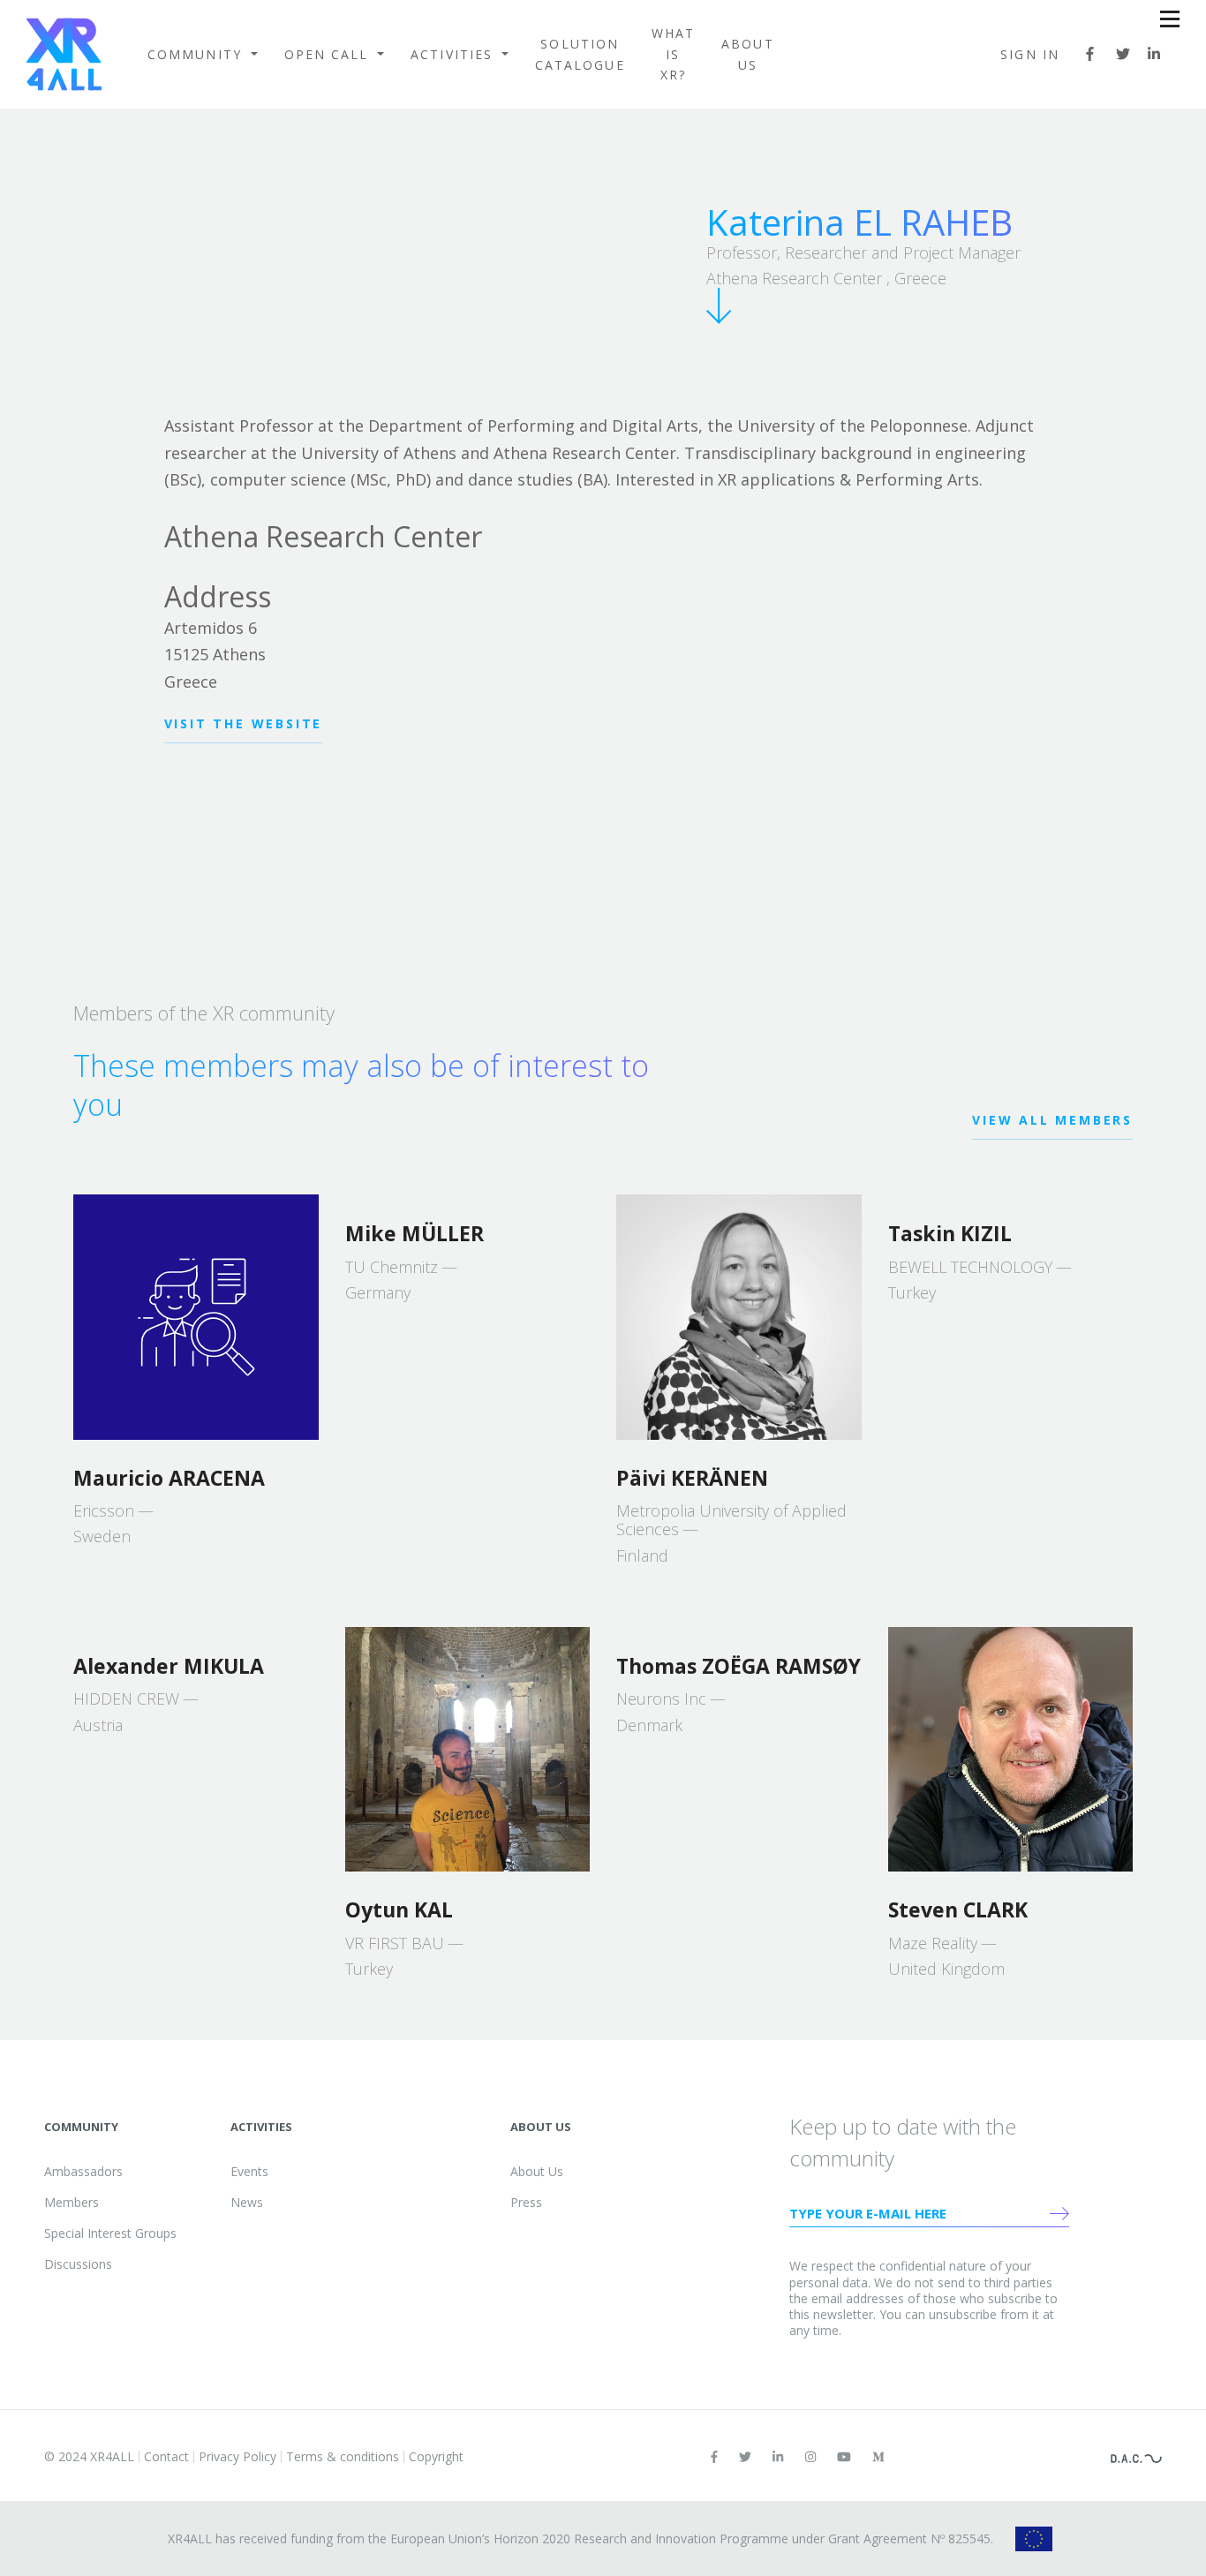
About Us (748, 54)
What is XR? (673, 54)
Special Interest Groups (110, 2233)
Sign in (1030, 54)
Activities (454, 54)
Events (249, 2171)
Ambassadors (83, 2171)
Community (197, 54)
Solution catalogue (580, 54)
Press (526, 2202)
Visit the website (244, 723)
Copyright (436, 2456)
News (247, 2202)
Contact (166, 2456)
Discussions (78, 2264)
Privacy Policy (237, 2456)
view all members (1052, 1120)
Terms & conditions (343, 2456)
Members (72, 2202)
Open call (329, 54)
